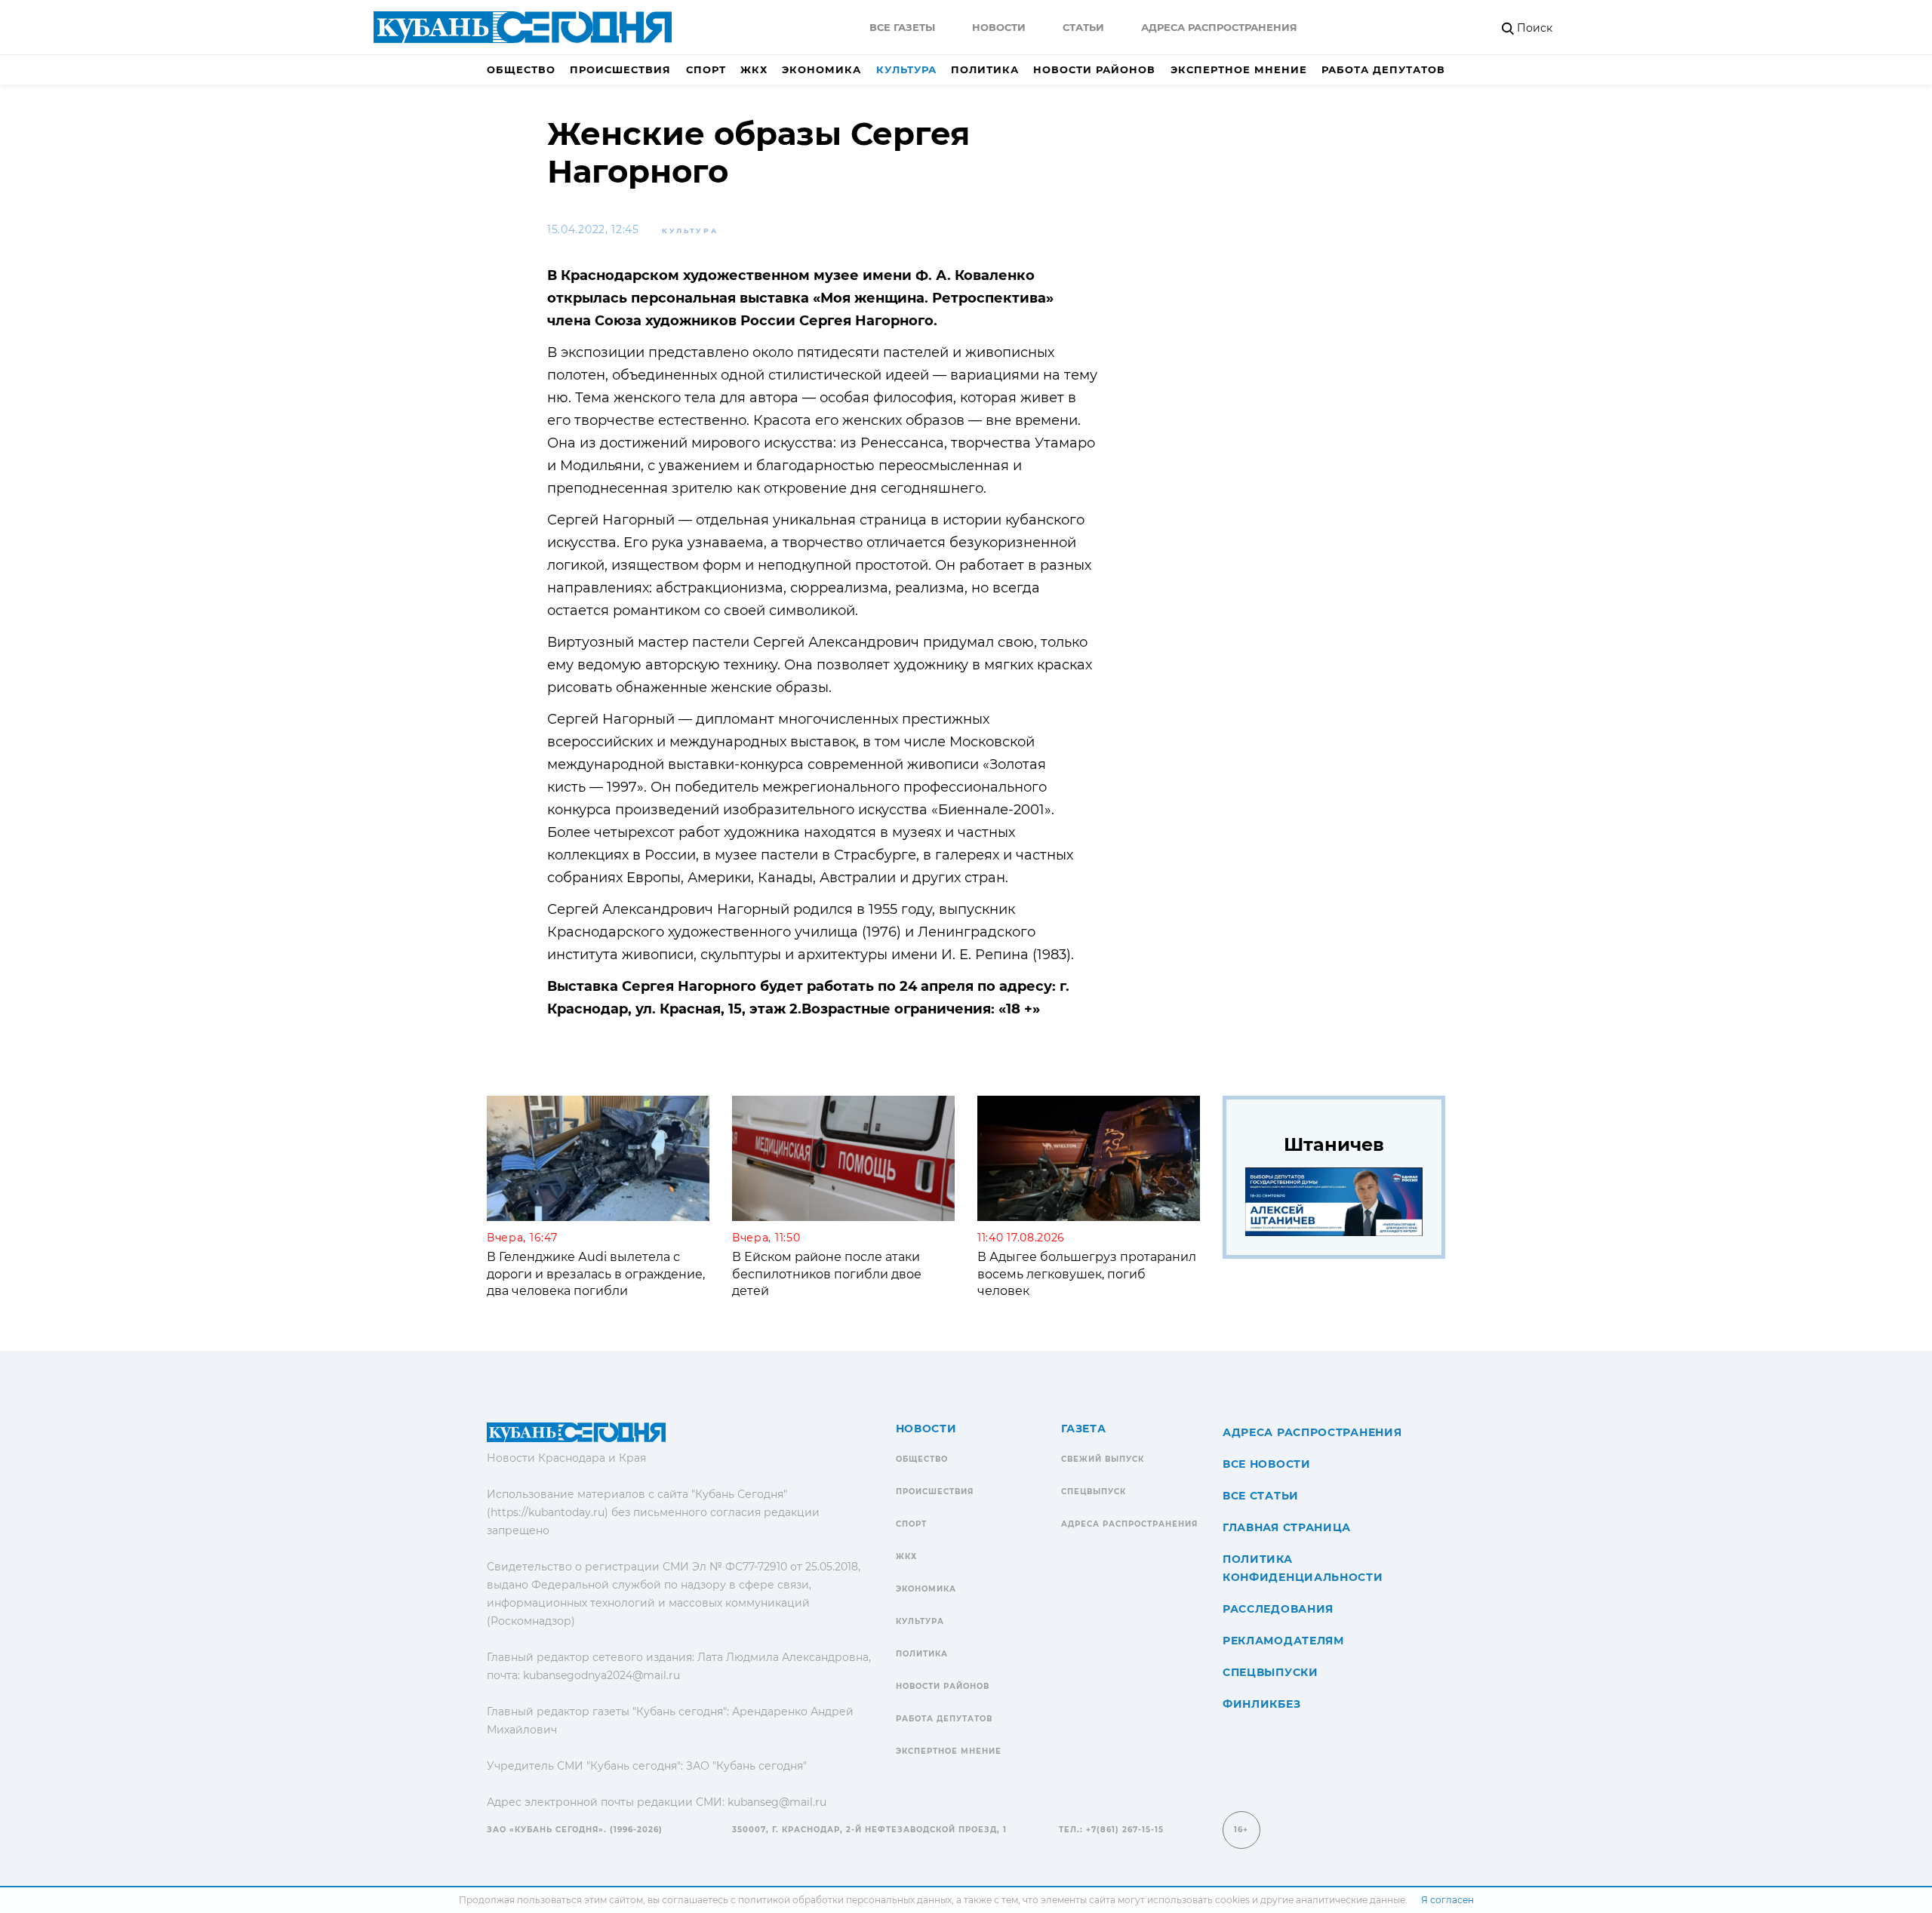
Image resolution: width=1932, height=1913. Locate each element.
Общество (521, 69)
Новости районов (1094, 69)
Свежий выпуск (1103, 1459)
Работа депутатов (1383, 69)
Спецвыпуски (1271, 1672)
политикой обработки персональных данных (845, 1900)
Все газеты (902, 27)
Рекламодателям (1283, 1641)
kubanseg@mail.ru (777, 1802)
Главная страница (1287, 1527)
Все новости (1267, 1464)
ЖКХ (754, 69)
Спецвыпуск (1094, 1492)
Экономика (821, 69)
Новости (999, 27)
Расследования (1278, 1609)
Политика (985, 69)
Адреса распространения (1219, 27)
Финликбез (1261, 1704)
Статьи (1083, 27)
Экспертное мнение (1239, 69)
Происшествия (620, 69)
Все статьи (1261, 1496)
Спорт (706, 69)
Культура (906, 69)
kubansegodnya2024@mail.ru (601, 1675)
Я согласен (1447, 1900)
